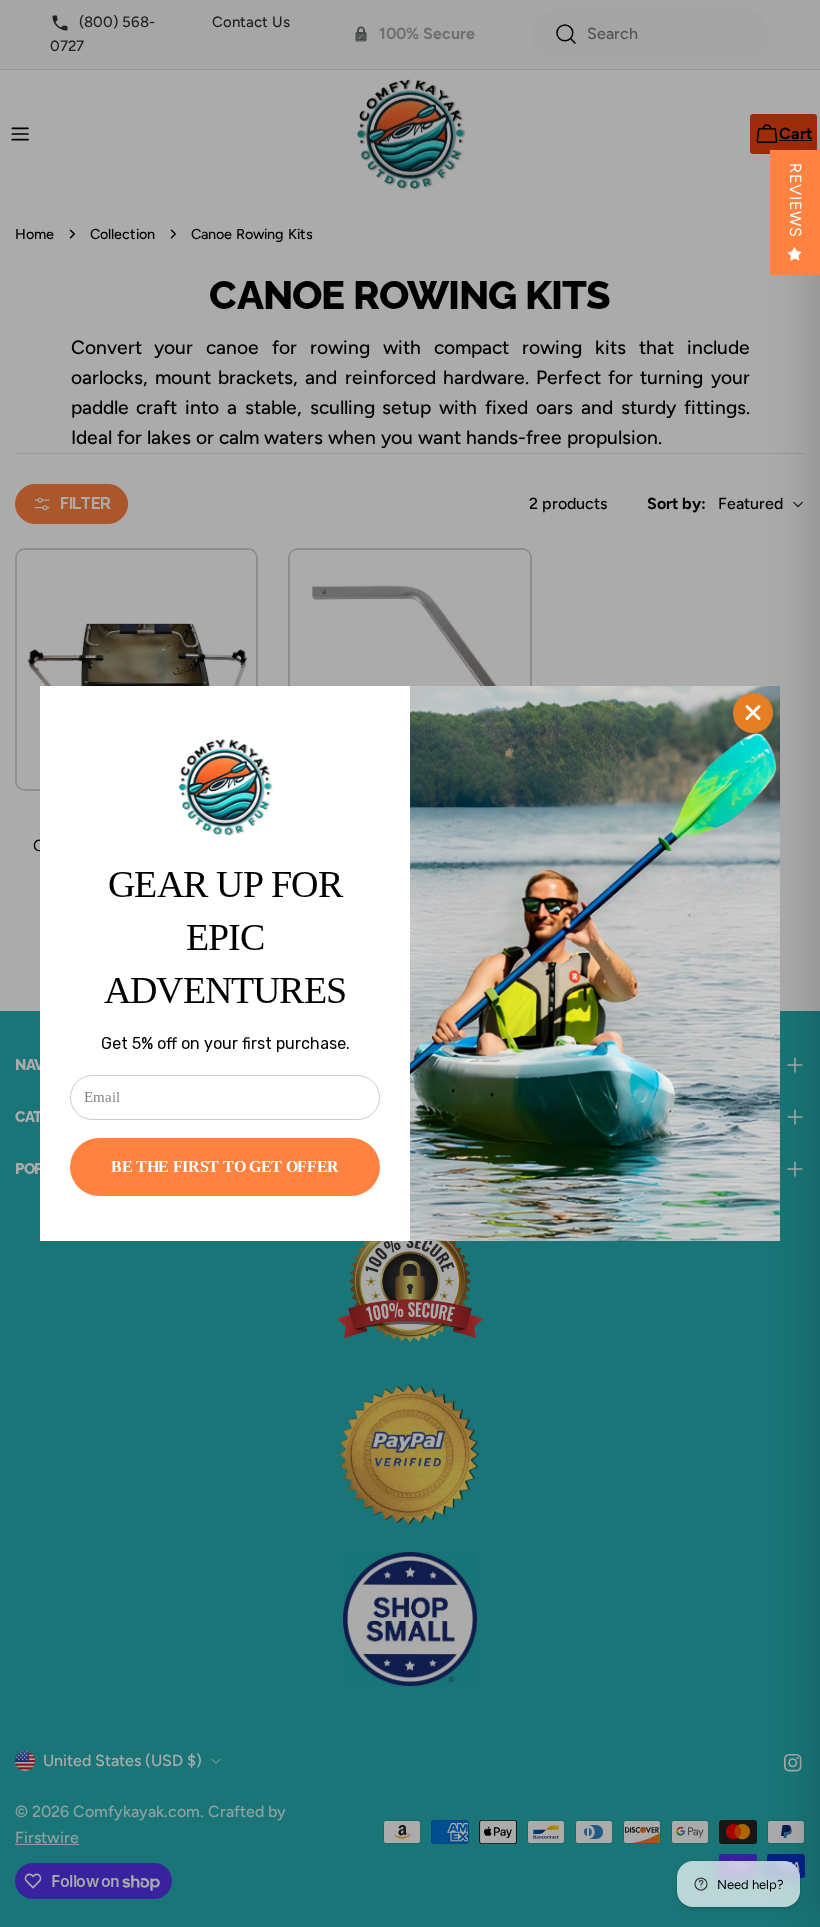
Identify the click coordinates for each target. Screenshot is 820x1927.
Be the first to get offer (225, 1166)
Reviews (795, 200)
